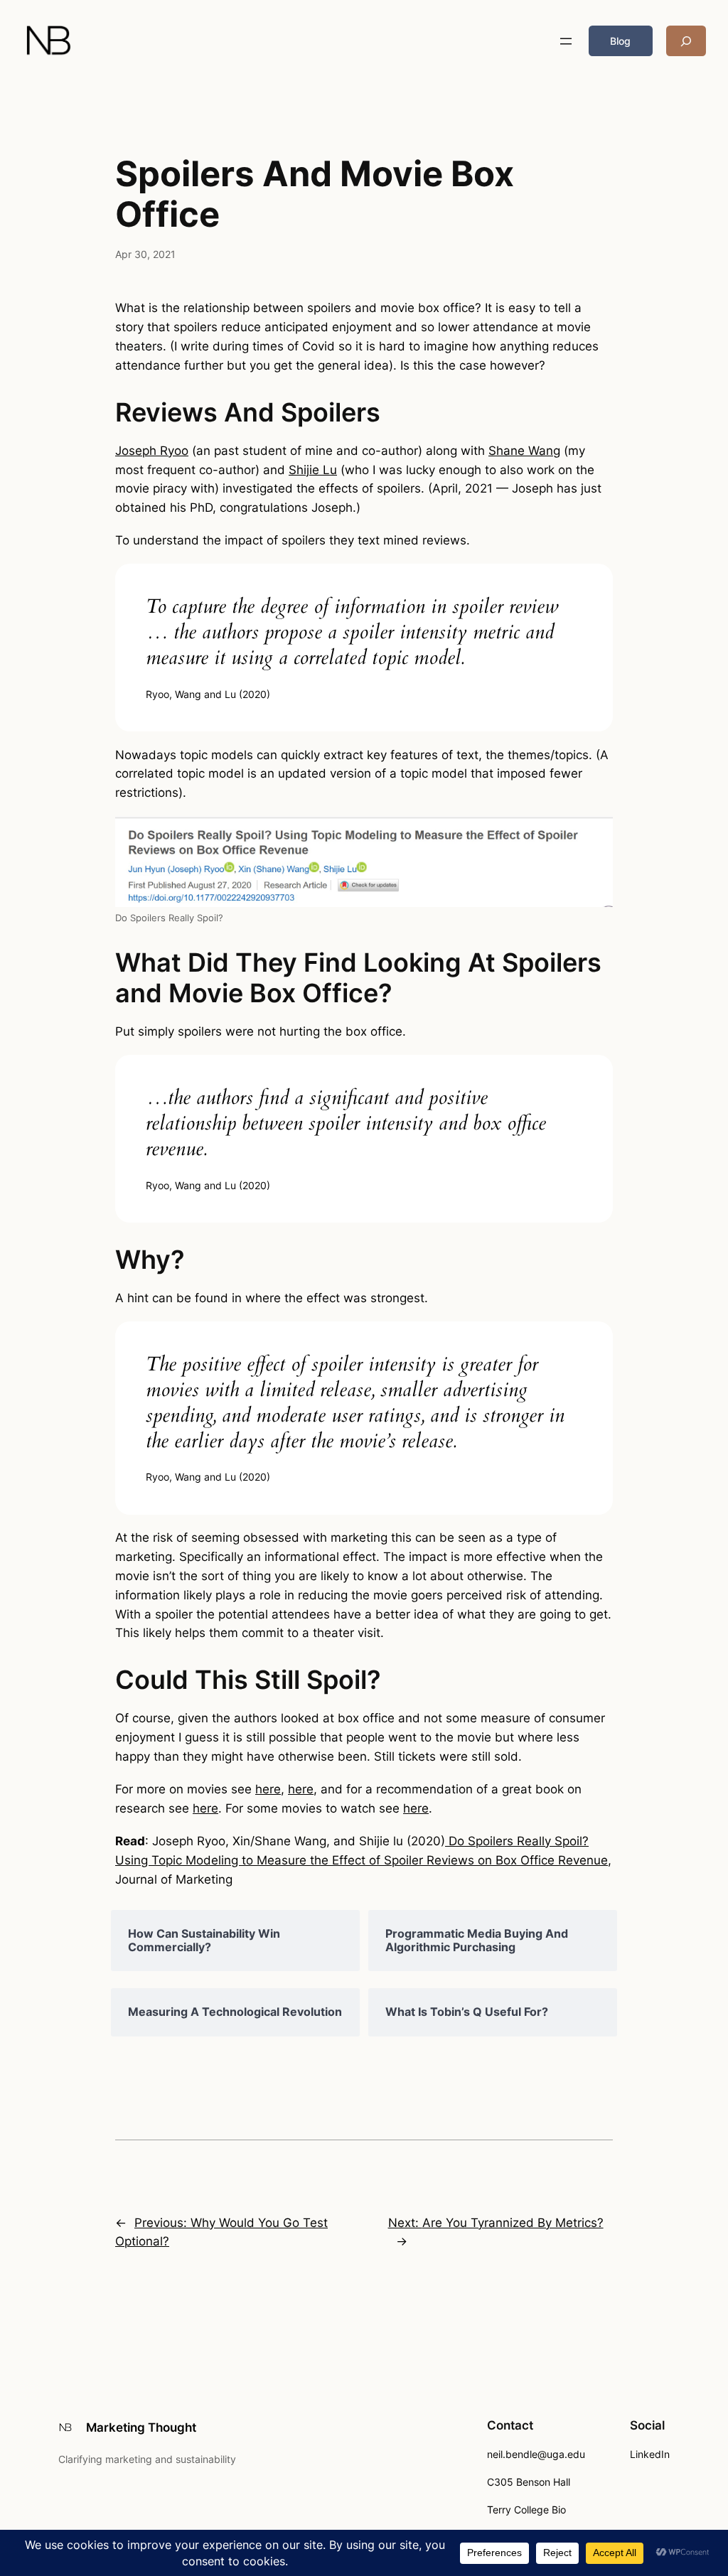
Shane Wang (524, 451)
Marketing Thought (141, 2427)
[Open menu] (566, 41)
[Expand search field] (686, 41)
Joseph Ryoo (152, 451)
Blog (620, 41)
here (268, 1789)
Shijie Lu (313, 470)
